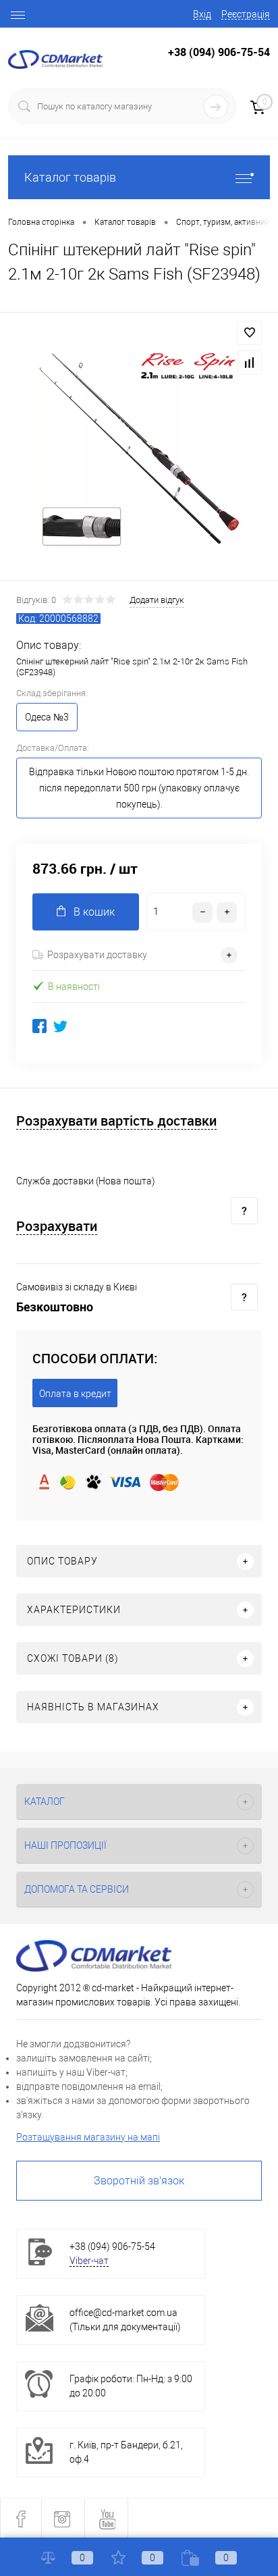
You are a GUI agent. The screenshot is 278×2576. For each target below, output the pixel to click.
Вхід (202, 14)
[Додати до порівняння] (250, 363)
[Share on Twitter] (60, 1026)
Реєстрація (246, 14)
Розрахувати (57, 1227)
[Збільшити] (139, 448)
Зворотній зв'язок (139, 2181)
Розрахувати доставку (97, 955)
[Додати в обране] (250, 333)
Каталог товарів (70, 177)
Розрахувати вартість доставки (116, 1121)
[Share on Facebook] (39, 1026)
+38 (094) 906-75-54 (219, 52)
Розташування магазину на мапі (88, 2137)
